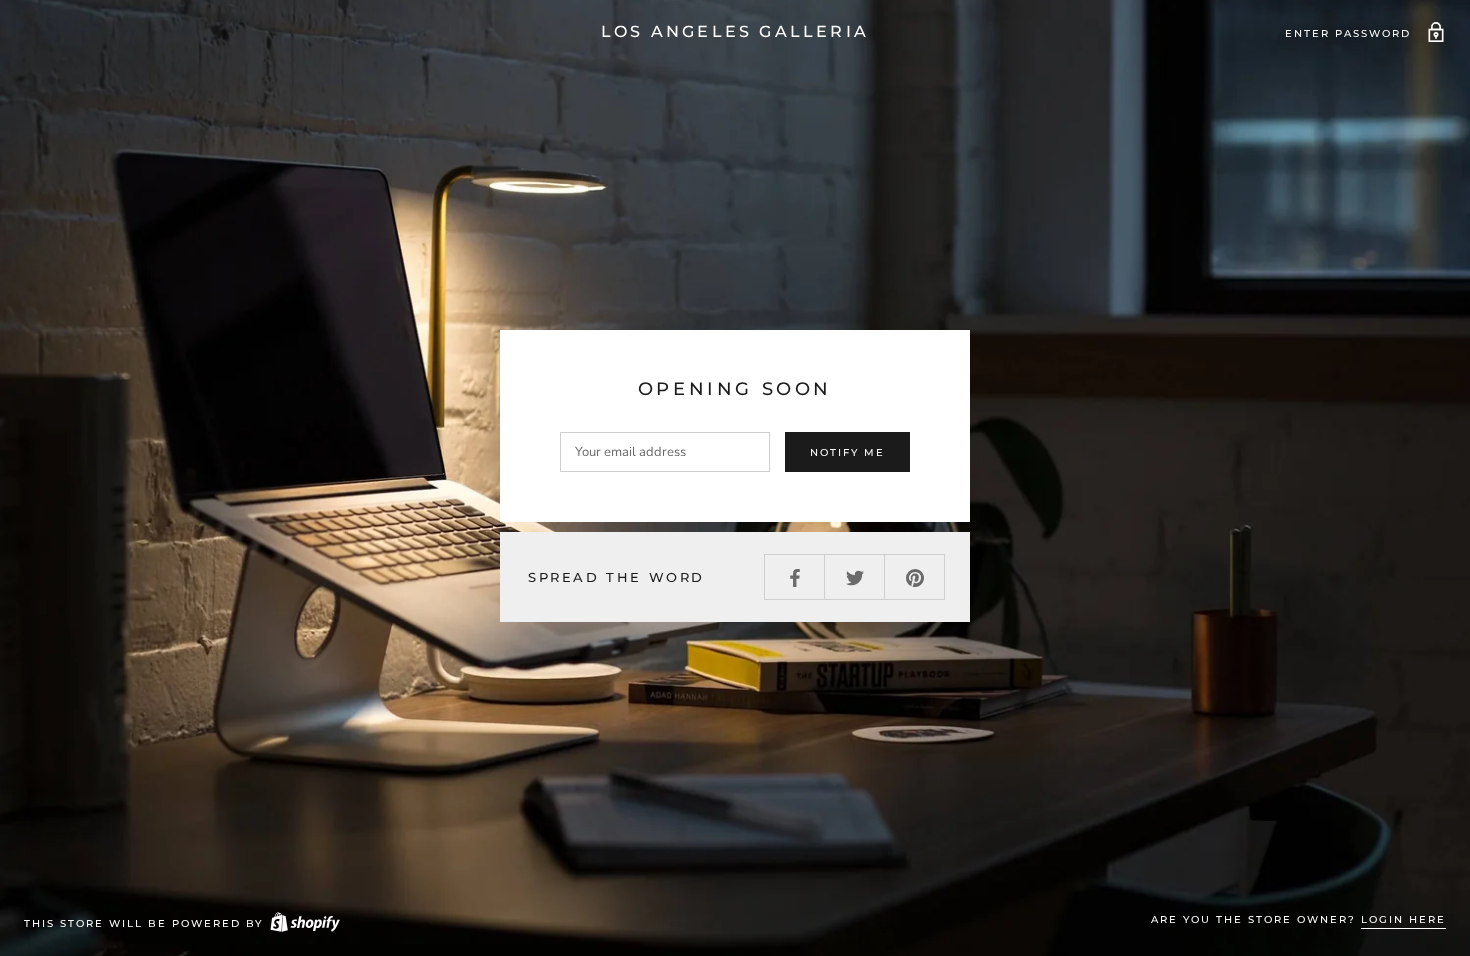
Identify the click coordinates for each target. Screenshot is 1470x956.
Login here (1403, 919)
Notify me (847, 452)
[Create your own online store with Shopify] (304, 923)
